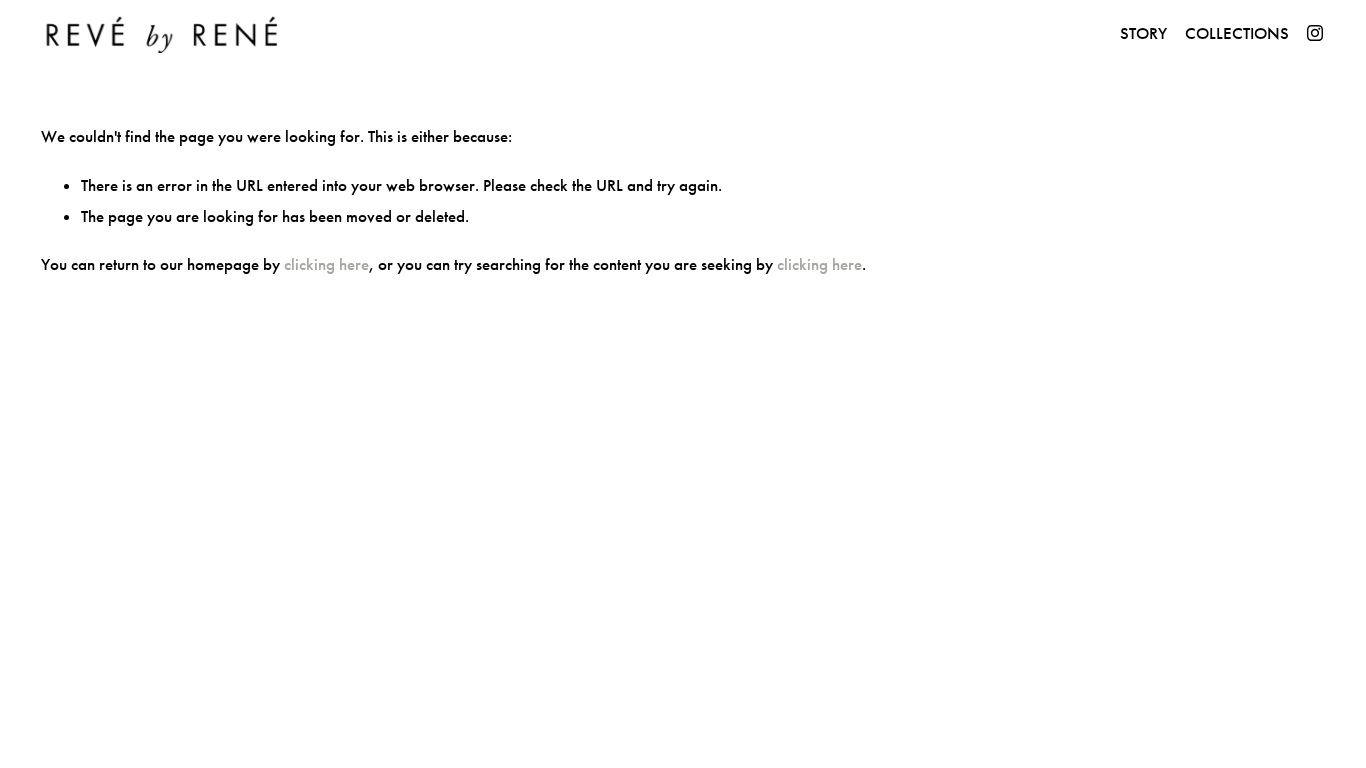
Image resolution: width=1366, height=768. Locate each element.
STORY (1143, 33)
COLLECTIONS (1237, 33)
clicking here (326, 264)
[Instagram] (1315, 33)
